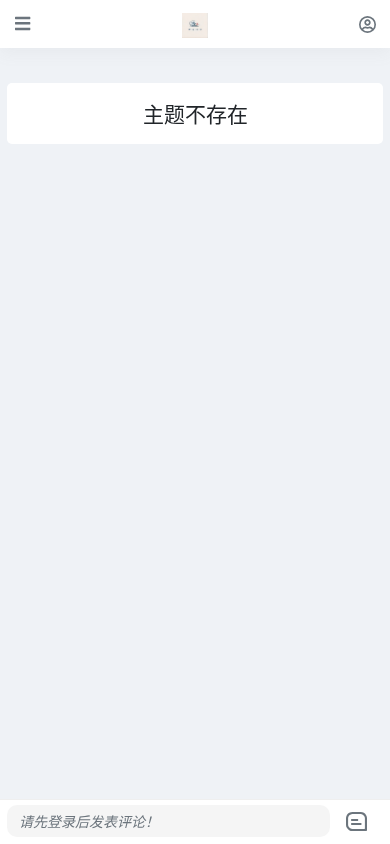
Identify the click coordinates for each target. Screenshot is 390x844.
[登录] (367, 23)
